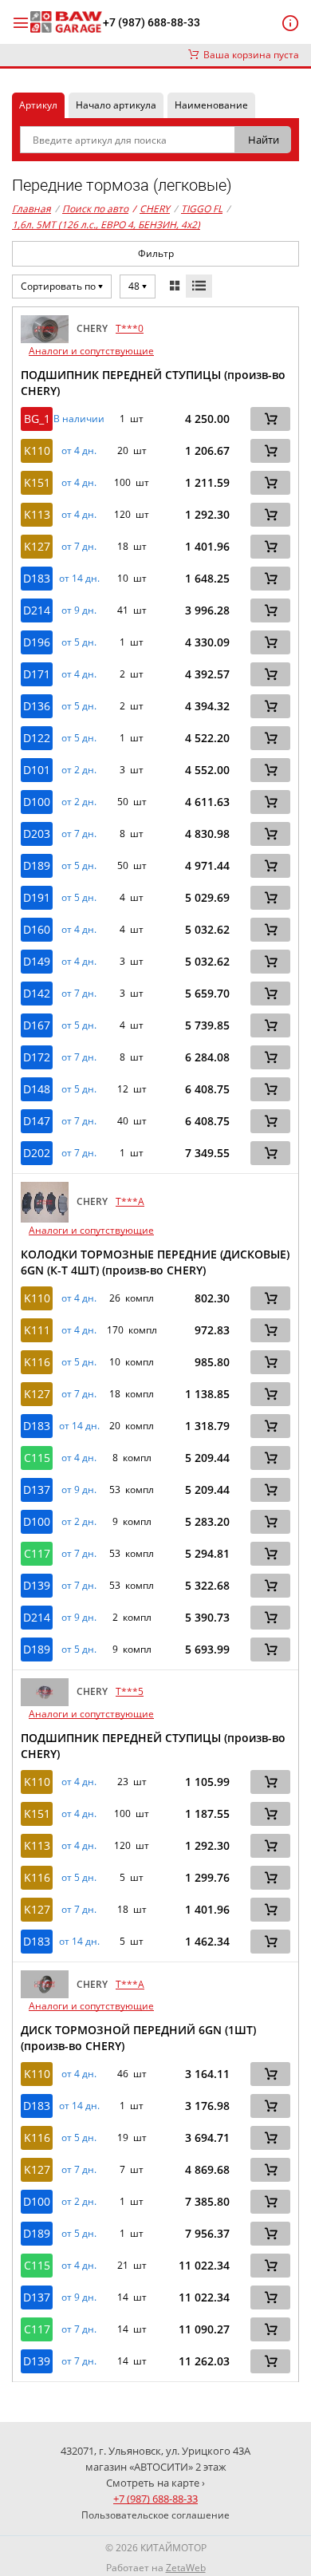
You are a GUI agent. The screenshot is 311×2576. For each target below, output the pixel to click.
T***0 (130, 328)
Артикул (38, 105)
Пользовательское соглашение (155, 2515)
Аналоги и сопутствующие (91, 351)
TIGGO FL (202, 209)
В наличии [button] (79, 419)
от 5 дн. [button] (79, 642)
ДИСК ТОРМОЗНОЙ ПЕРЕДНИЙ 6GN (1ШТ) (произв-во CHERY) (138, 2038)
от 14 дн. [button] (79, 579)
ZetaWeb (186, 2568)
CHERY (151, 209)
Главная (31, 209)
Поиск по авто (95, 209)
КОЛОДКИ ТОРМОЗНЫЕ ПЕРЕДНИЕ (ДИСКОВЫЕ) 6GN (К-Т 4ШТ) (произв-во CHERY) (155, 1262)
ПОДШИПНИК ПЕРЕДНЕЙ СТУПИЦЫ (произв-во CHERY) (153, 383)
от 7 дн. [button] (79, 547)
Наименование (211, 105)
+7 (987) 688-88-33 (152, 22)
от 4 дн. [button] (79, 451)
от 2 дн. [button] (79, 770)
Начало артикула (116, 105)
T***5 (130, 1691)
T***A (130, 1201)
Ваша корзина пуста (249, 55)
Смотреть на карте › (155, 2483)
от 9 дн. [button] (79, 610)
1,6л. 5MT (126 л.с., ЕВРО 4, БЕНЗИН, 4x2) (106, 225)
